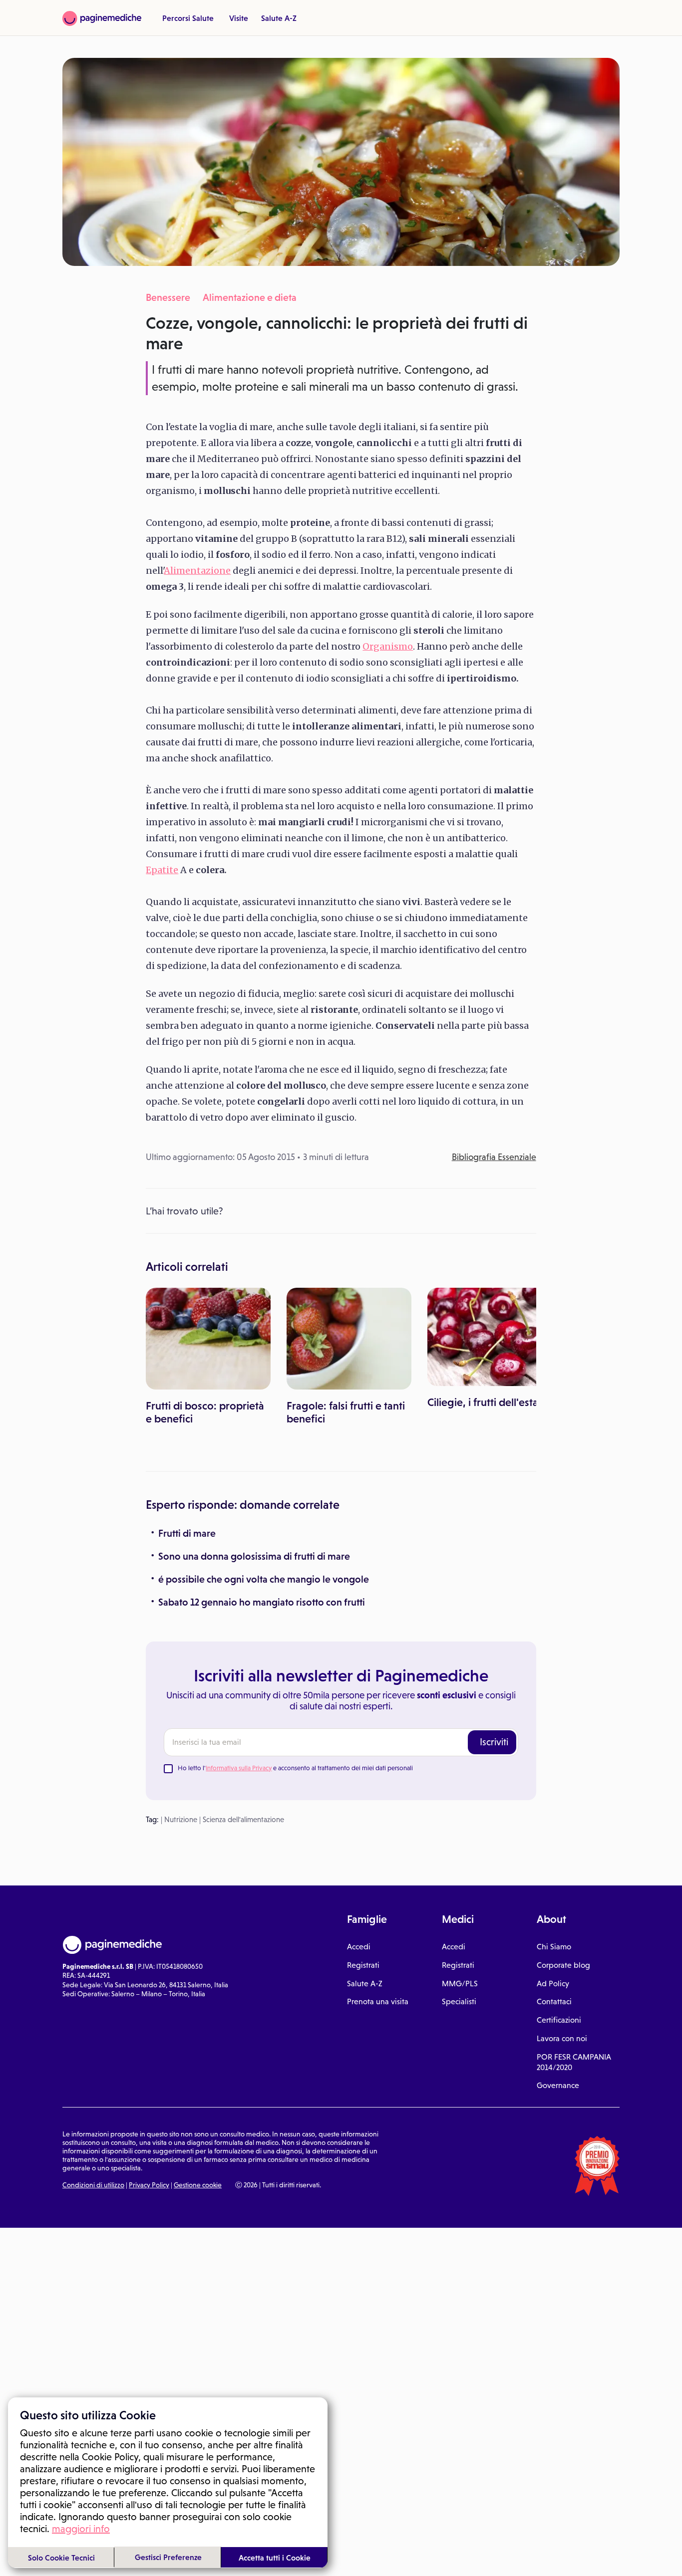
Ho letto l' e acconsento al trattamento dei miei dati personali (295, 1768)
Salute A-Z (279, 18)
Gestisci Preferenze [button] (168, 2557)
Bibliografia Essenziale (494, 1157)
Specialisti (459, 2001)
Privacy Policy (149, 2185)
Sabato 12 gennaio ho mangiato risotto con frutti (262, 1602)
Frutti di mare (187, 1533)
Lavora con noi (562, 2038)
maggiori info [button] (81, 2529)
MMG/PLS (460, 1984)
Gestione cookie (198, 2185)
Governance (558, 2085)
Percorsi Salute (188, 18)
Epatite (162, 870)
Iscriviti (494, 1742)
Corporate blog (563, 1965)
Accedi (359, 1947)
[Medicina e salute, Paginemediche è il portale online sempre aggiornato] (102, 18)
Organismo (388, 646)
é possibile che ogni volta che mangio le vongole (264, 1579)
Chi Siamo (554, 1947)
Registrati (363, 1965)
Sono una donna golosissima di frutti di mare (254, 1556)
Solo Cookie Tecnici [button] (61, 2558)
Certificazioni (559, 2020)
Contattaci (554, 2001)
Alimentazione (197, 571)
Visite (239, 18)
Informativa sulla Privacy (239, 1768)
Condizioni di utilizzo (93, 2185)
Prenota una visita (378, 2001)
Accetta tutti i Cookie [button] (275, 2558)
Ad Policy (553, 1984)
